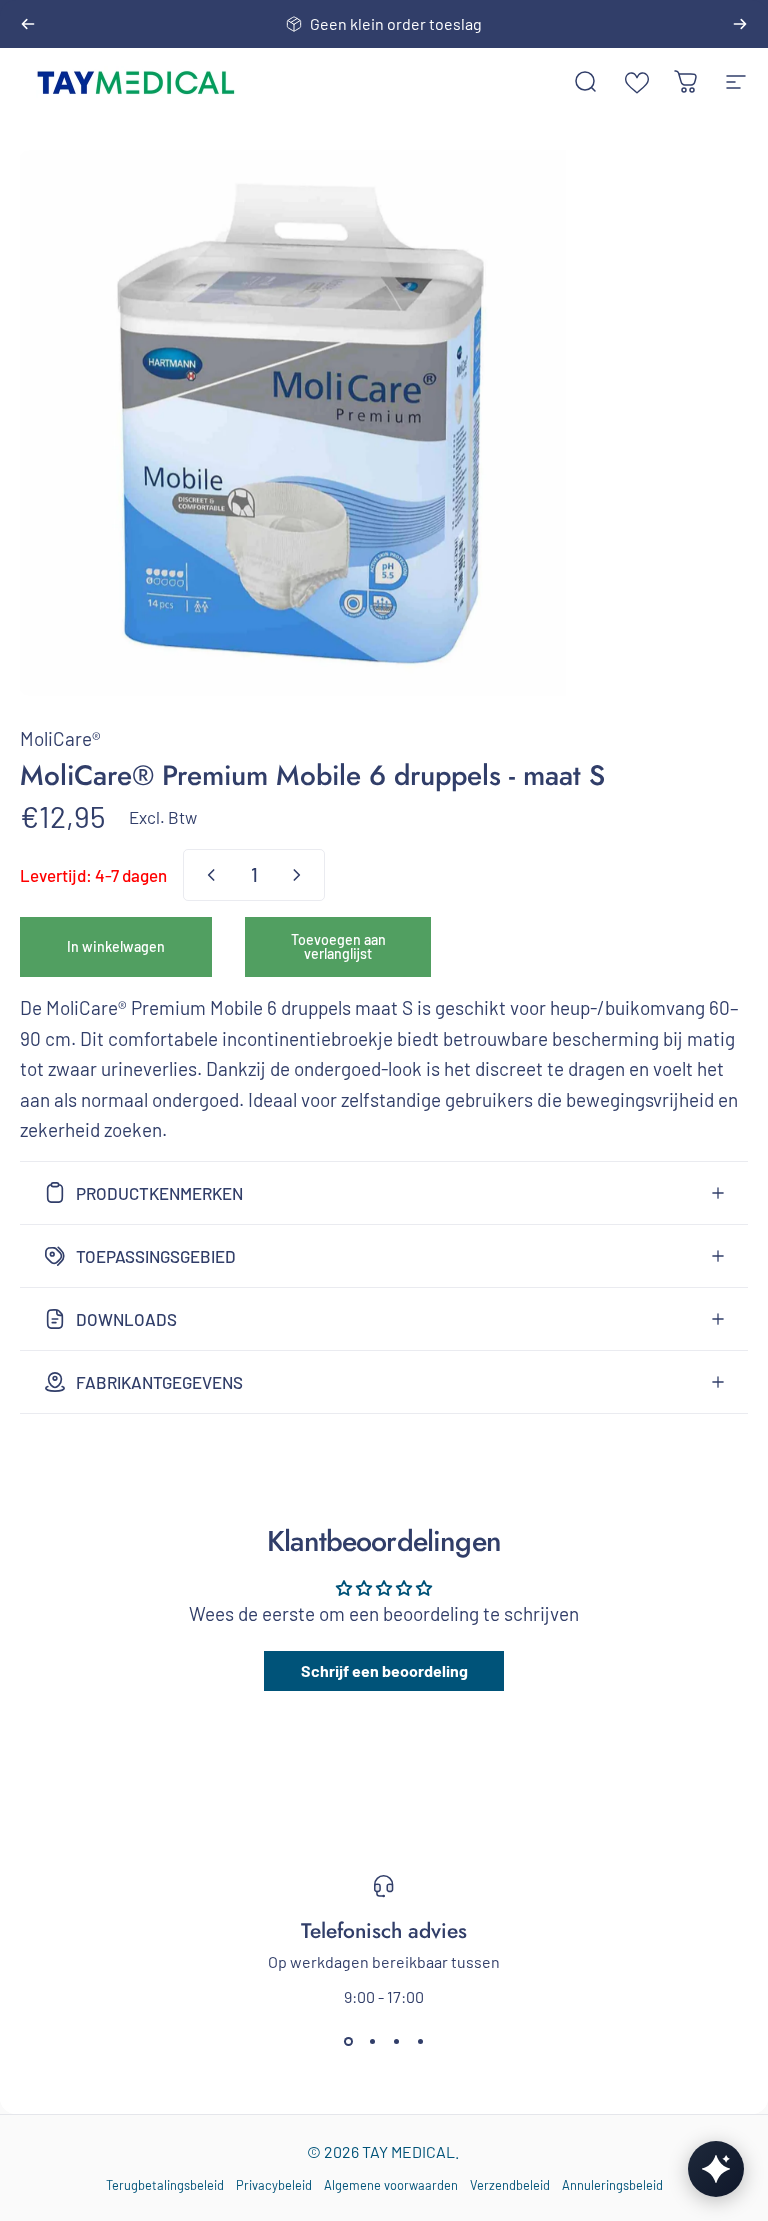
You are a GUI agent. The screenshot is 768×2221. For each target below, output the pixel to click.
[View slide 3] (396, 2042)
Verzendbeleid (510, 2185)
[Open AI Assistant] (716, 2169)
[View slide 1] (348, 2042)
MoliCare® (60, 738)
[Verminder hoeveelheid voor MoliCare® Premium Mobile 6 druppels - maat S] (207, 875)
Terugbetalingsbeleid (165, 2185)
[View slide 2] (372, 2042)
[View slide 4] (420, 2042)
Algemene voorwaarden (391, 2185)
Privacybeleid (274, 2185)
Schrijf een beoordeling (384, 1670)
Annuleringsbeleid (612, 2185)
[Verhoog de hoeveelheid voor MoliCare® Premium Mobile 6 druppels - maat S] (301, 875)
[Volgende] (740, 24)
